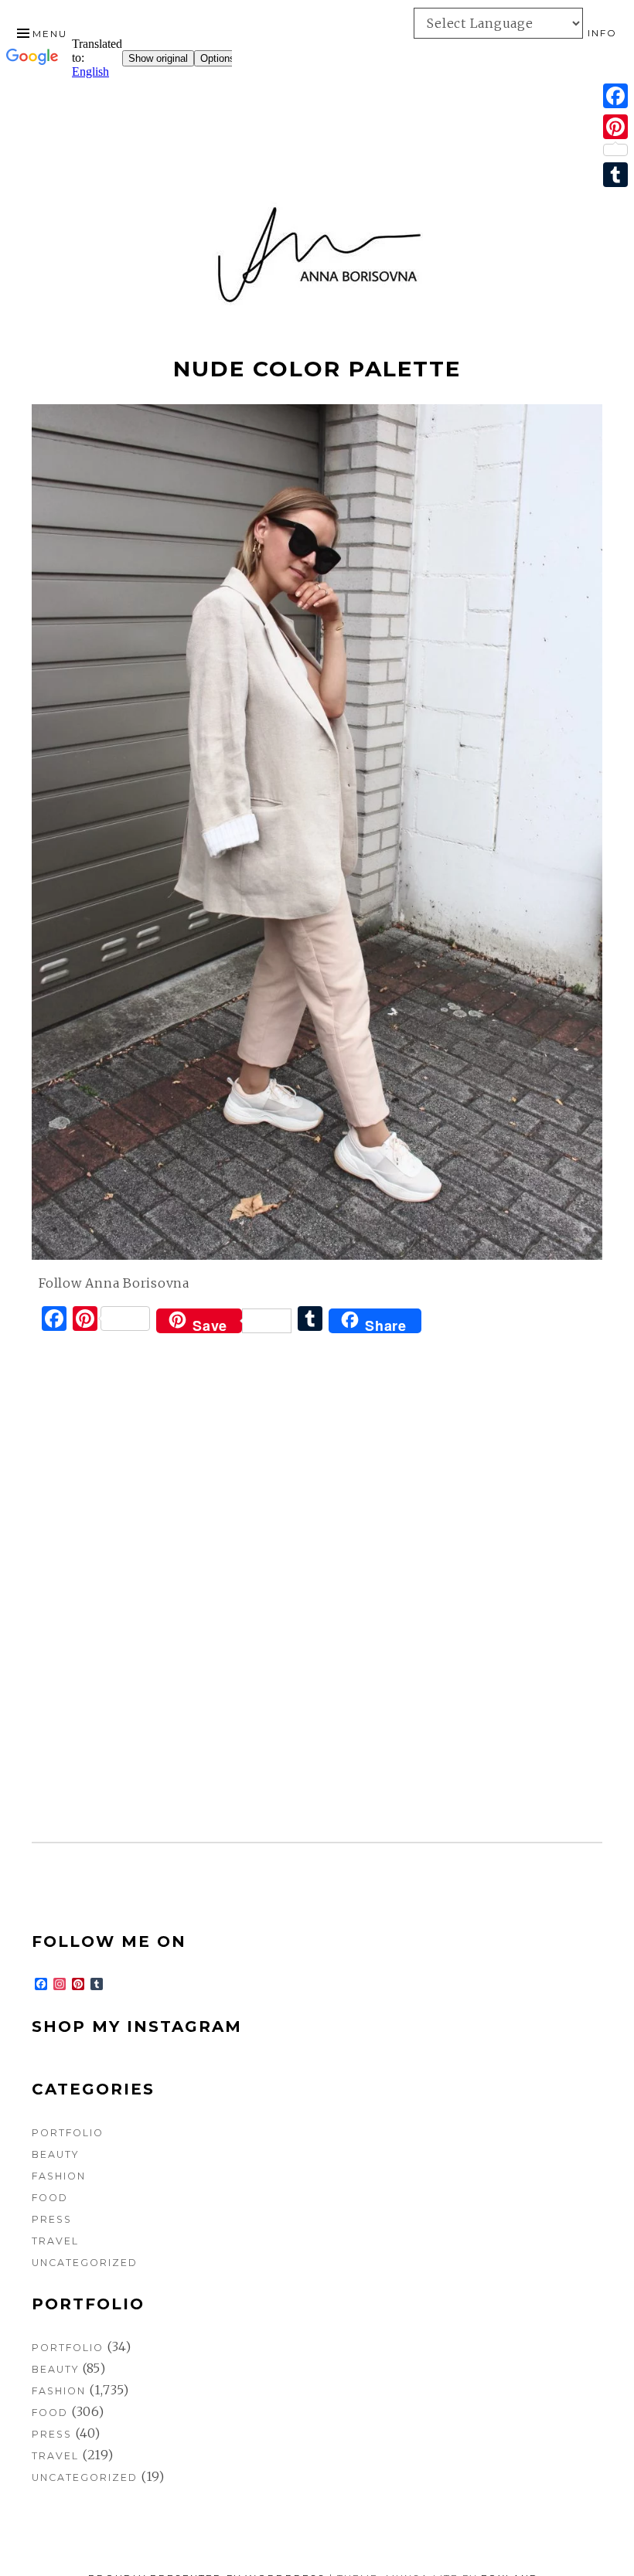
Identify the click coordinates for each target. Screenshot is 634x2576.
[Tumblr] (615, 175)
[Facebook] (615, 96)
